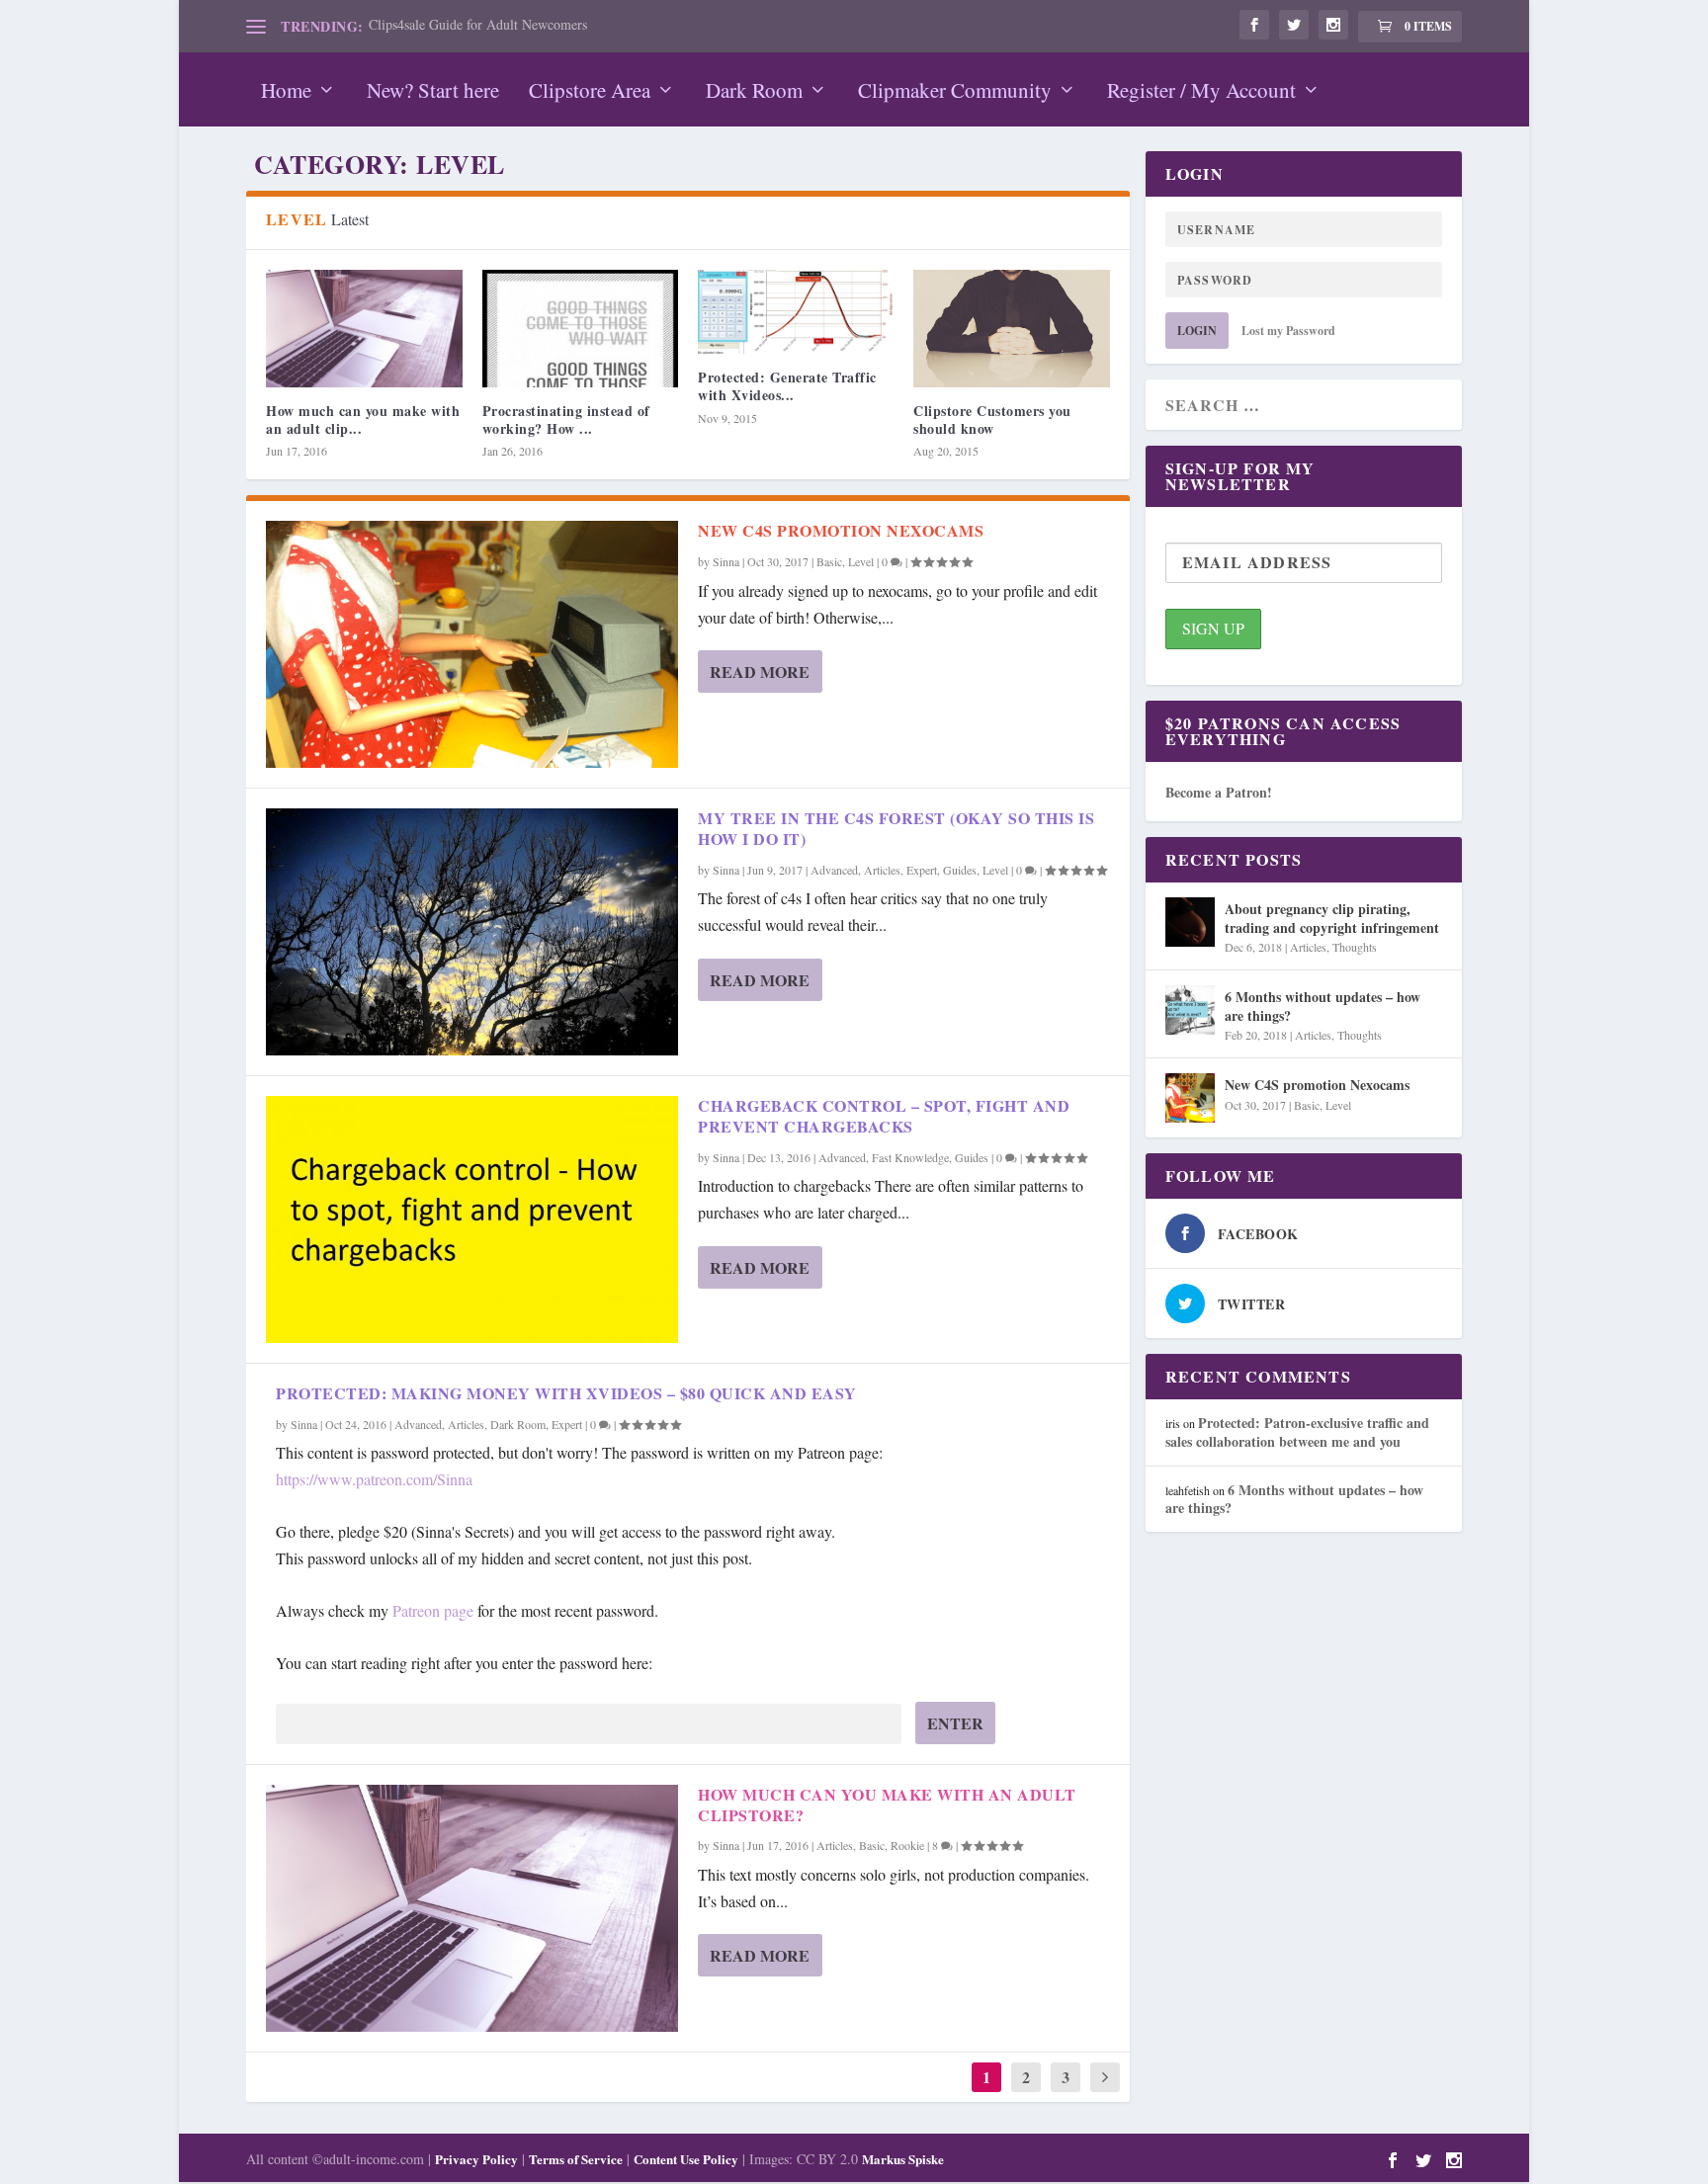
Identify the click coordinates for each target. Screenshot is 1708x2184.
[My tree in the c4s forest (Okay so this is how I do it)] (472, 932)
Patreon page (433, 1610)
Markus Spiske (903, 2159)
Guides (960, 870)
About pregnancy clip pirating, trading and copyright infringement (1332, 918)
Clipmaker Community (955, 90)
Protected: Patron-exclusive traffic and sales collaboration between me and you (1297, 1431)
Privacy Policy (476, 2159)
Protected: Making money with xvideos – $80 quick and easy (566, 1393)
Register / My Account (1201, 90)
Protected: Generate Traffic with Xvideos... (787, 386)
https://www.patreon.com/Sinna (374, 1479)
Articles (882, 870)
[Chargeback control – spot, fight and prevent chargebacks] (472, 1219)
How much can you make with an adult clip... (363, 420)
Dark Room (754, 90)
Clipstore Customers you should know (992, 420)
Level (861, 561)
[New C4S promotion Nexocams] (472, 644)
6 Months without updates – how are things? (1323, 1006)
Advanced (834, 870)
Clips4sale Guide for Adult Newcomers (478, 24)
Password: (307, 1723)
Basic (829, 561)
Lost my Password (1288, 331)
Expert (922, 870)
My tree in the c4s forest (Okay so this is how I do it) (896, 828)
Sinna (726, 561)
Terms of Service (576, 2159)
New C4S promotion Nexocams (841, 530)
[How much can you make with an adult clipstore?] (364, 329)
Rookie (907, 1845)
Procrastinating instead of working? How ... (566, 420)
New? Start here (433, 90)
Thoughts (1355, 947)
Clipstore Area (590, 90)
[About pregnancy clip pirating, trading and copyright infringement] (1190, 922)
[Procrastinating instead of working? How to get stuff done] (580, 329)
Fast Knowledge (910, 1157)
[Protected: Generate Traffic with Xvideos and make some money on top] (796, 312)
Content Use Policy (686, 2159)
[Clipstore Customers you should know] (1011, 329)
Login (1197, 331)
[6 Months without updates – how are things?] (1190, 1010)
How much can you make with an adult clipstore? (887, 1805)
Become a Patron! (1219, 792)
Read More (760, 672)
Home (286, 90)
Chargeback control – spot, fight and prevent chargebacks (884, 1116)
